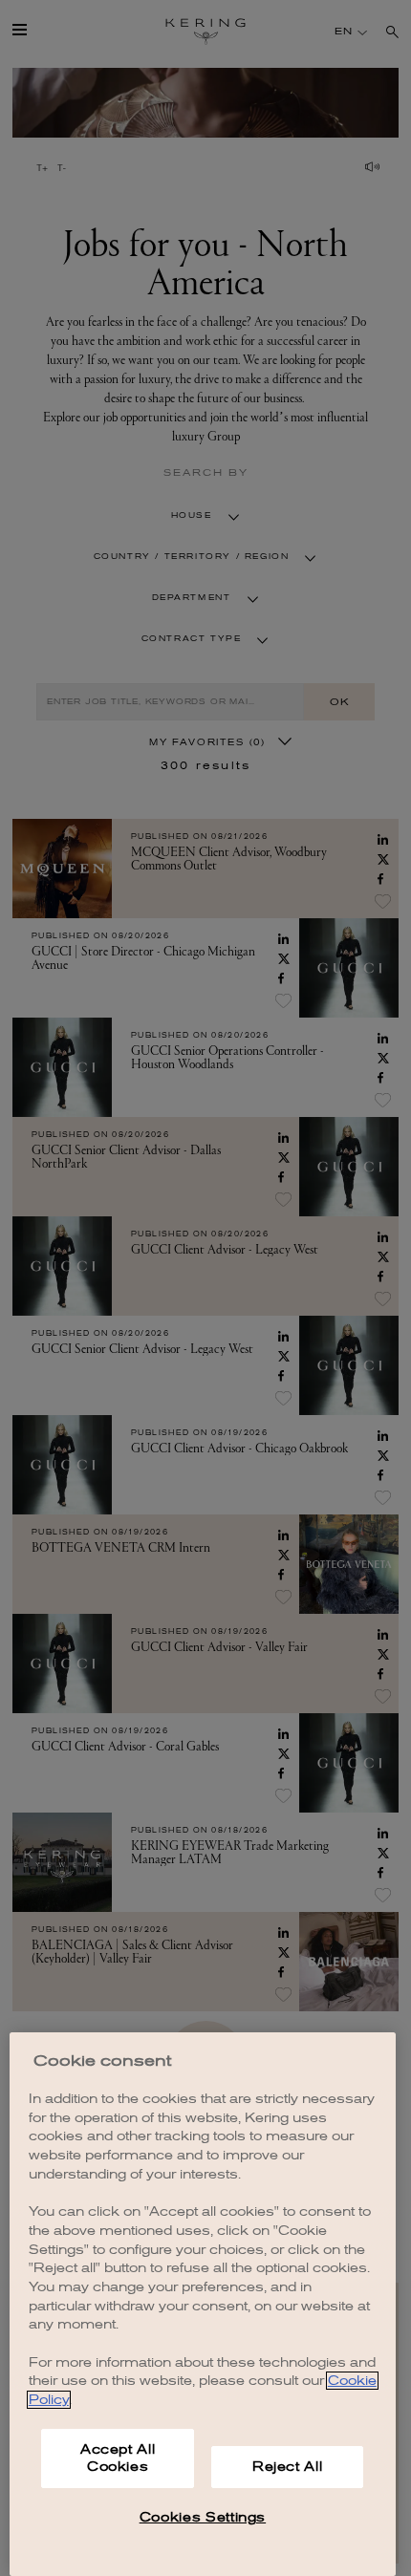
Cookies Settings (203, 2517)
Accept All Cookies (118, 2458)
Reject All (288, 2467)
